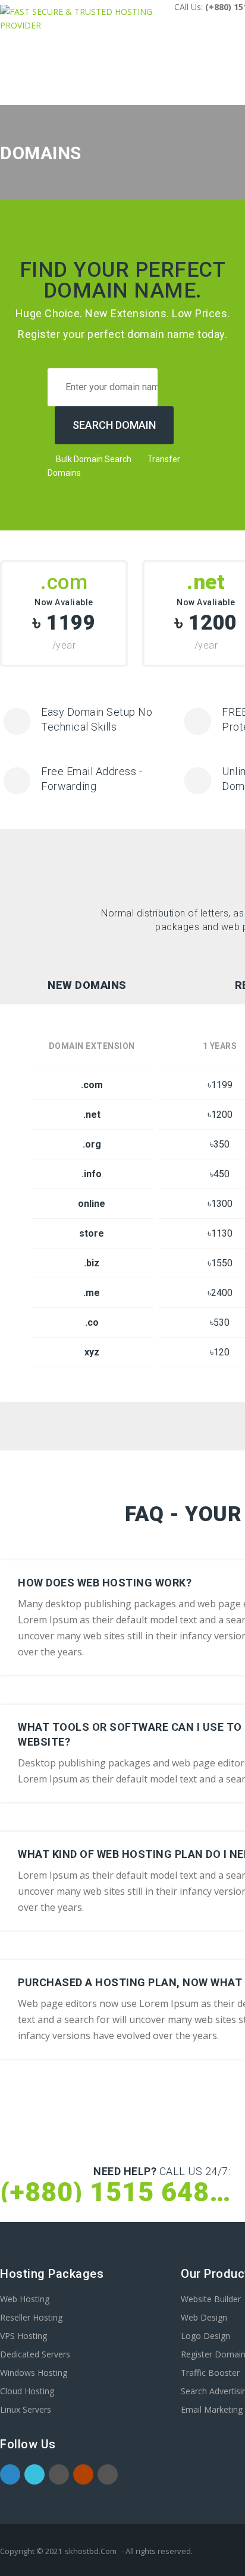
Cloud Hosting (27, 2391)
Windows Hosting (34, 2373)
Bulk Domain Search (93, 459)
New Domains (87, 985)
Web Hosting (25, 2299)
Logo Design (205, 2336)
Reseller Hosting (31, 2317)
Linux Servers (26, 2409)
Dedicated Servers (35, 2354)
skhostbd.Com (91, 2551)
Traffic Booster (210, 2373)
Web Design (204, 2317)
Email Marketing (212, 2409)
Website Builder (211, 2299)
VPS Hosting (23, 2336)
